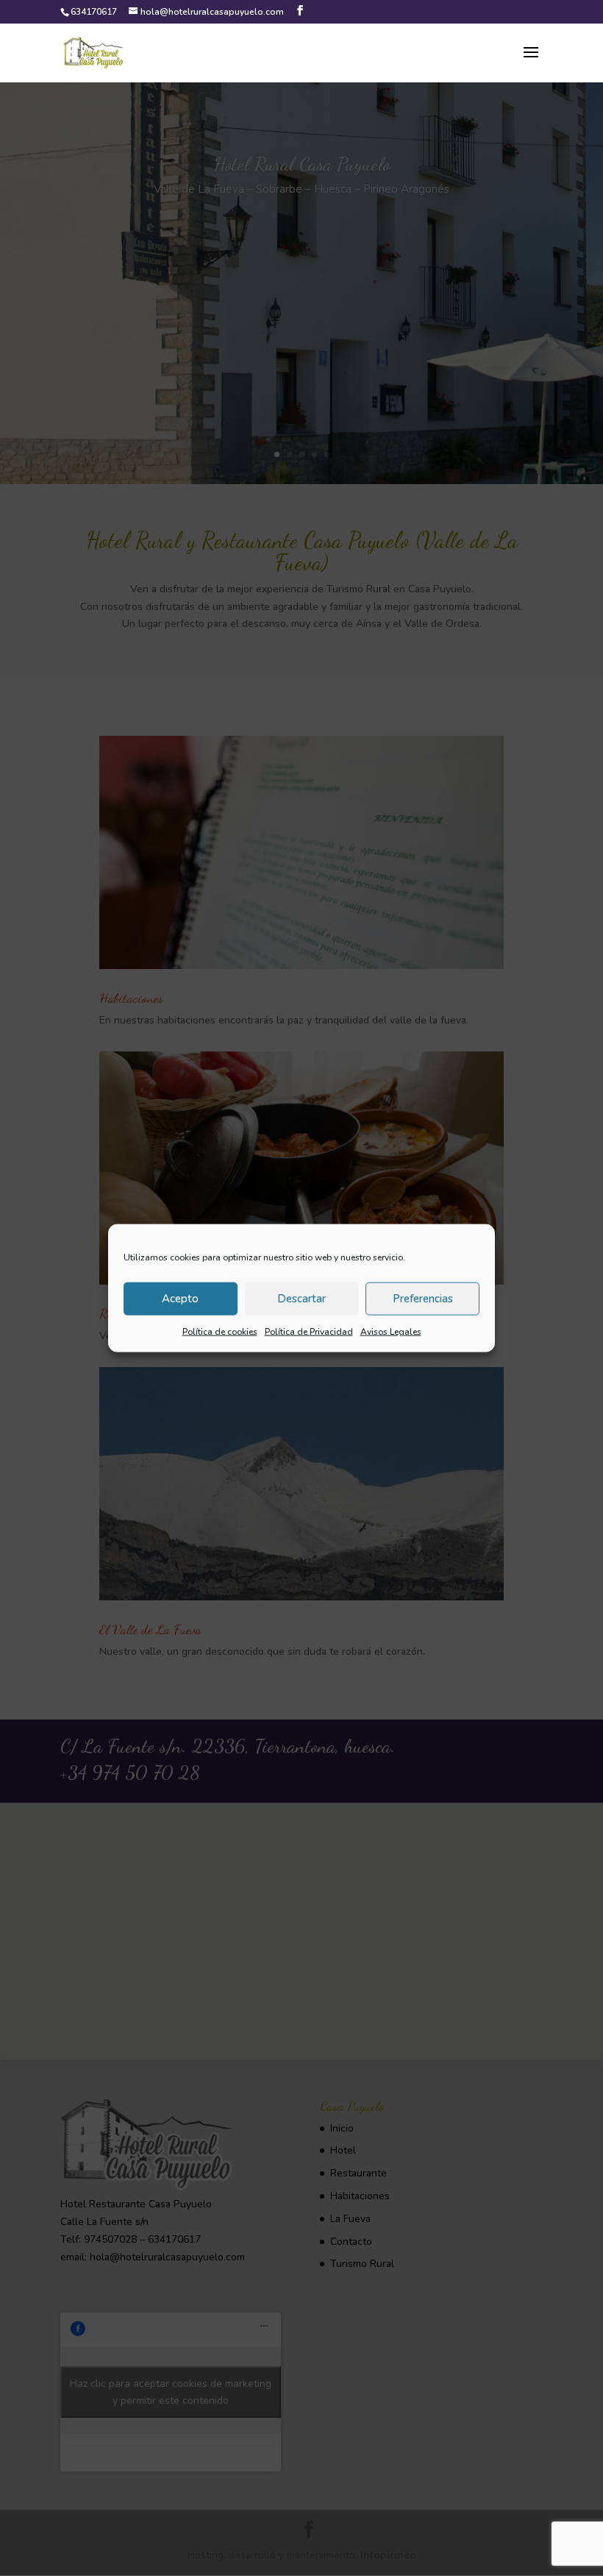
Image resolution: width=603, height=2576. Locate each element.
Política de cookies (220, 1331)
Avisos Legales (391, 1331)
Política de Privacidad (309, 1331)
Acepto (180, 1299)
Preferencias (423, 1299)
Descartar (301, 1299)
